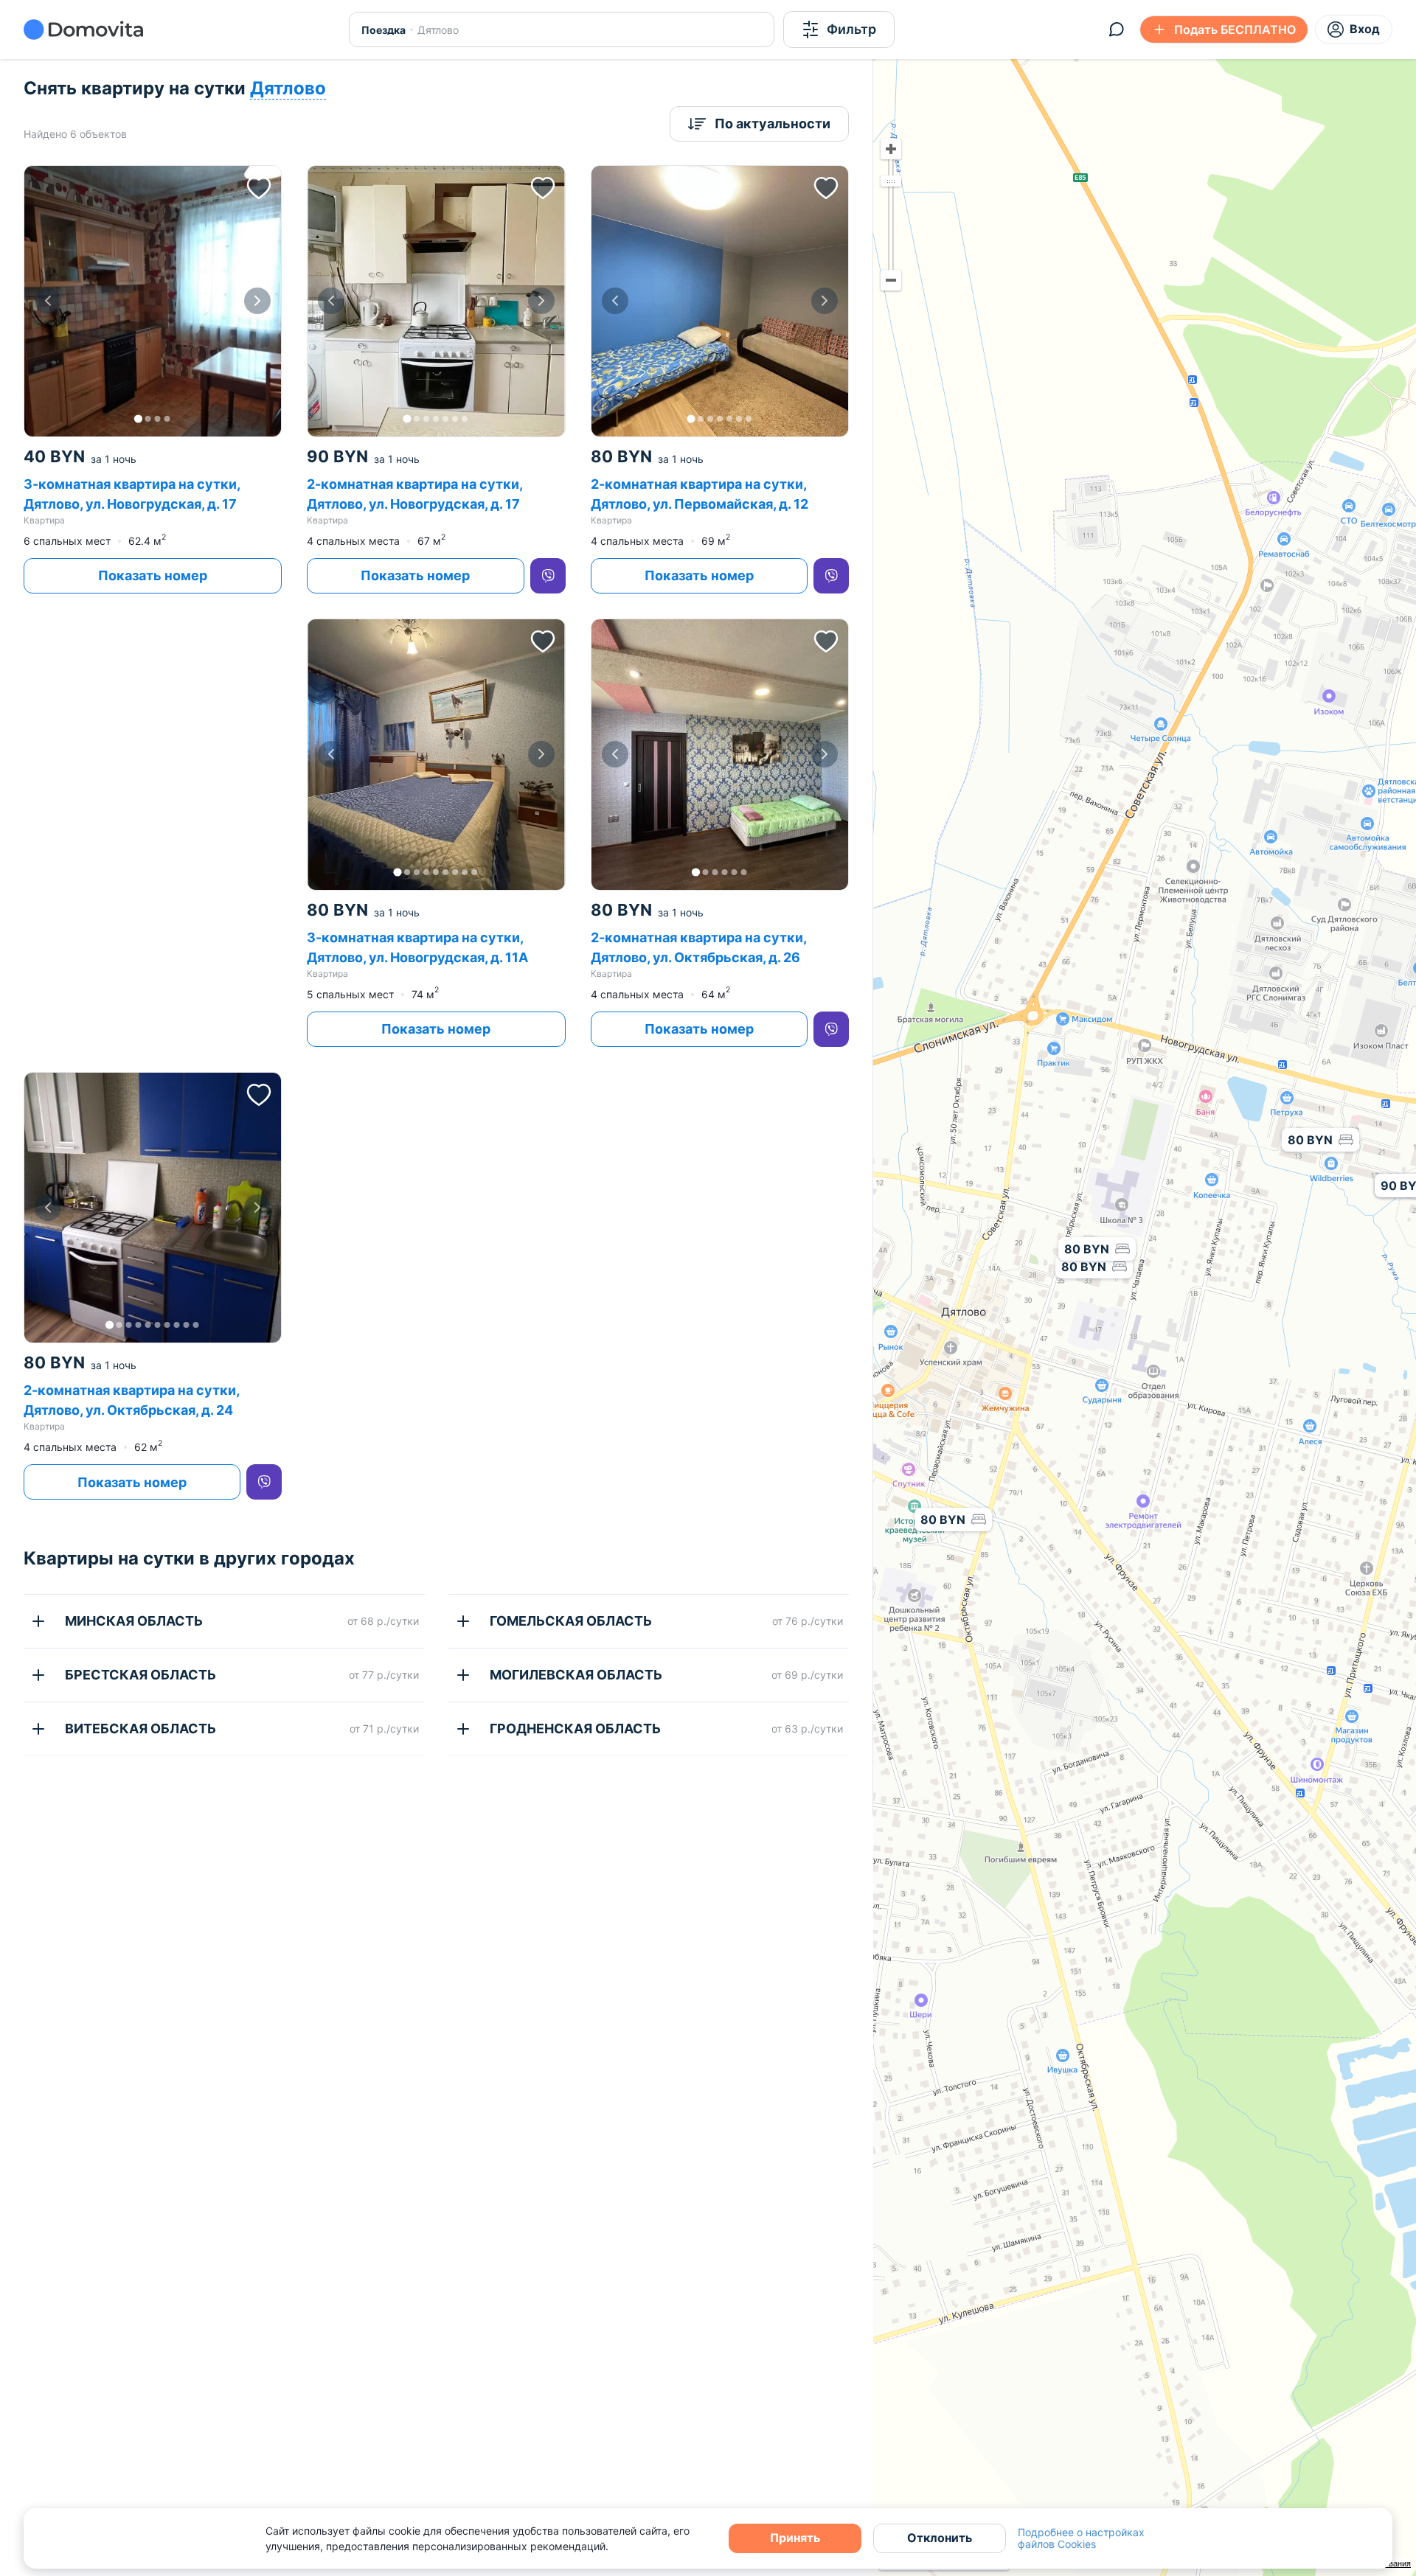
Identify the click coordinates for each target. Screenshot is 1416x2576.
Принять (795, 2538)
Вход (1365, 29)
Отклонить (940, 2538)
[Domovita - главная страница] (83, 29)
